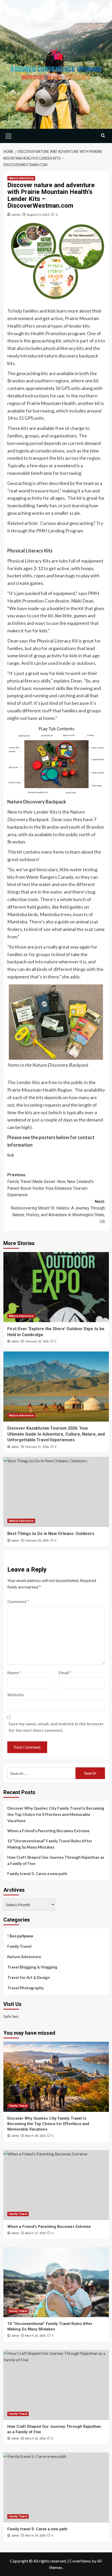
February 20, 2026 (37, 1541)
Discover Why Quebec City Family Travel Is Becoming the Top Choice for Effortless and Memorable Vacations (56, 1814)
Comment (18, 1601)
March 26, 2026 (35, 2336)
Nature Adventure (21, 178)
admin (16, 215)
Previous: (51, 1185)
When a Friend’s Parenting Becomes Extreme (48, 1831)
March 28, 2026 (35, 2136)
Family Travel (19, 1946)
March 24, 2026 (35, 2536)
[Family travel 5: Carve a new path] (56, 2487)
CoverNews (80, 2561)
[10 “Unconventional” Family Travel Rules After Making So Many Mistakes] (56, 2282)
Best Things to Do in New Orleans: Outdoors (51, 1534)
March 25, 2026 (35, 2439)
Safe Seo (11, 2016)
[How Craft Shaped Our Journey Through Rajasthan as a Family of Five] (56, 2385)
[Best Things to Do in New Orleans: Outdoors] (56, 1492)
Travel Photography (26, 1988)
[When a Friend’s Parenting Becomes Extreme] (56, 2185)
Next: (58, 1212)
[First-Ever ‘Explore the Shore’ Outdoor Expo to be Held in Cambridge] (56, 1287)
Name (14, 1672)
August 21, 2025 (38, 215)
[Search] (103, 135)
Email (65, 1672)
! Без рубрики (20, 1936)
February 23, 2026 (37, 1341)
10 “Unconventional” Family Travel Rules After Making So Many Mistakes (50, 1844)
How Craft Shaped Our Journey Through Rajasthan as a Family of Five (56, 1860)
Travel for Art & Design (29, 1977)
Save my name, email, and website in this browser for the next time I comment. (56, 1727)
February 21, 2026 (37, 1447)
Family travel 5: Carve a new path (37, 1874)
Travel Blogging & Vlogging (32, 1967)
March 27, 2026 (35, 2233)
